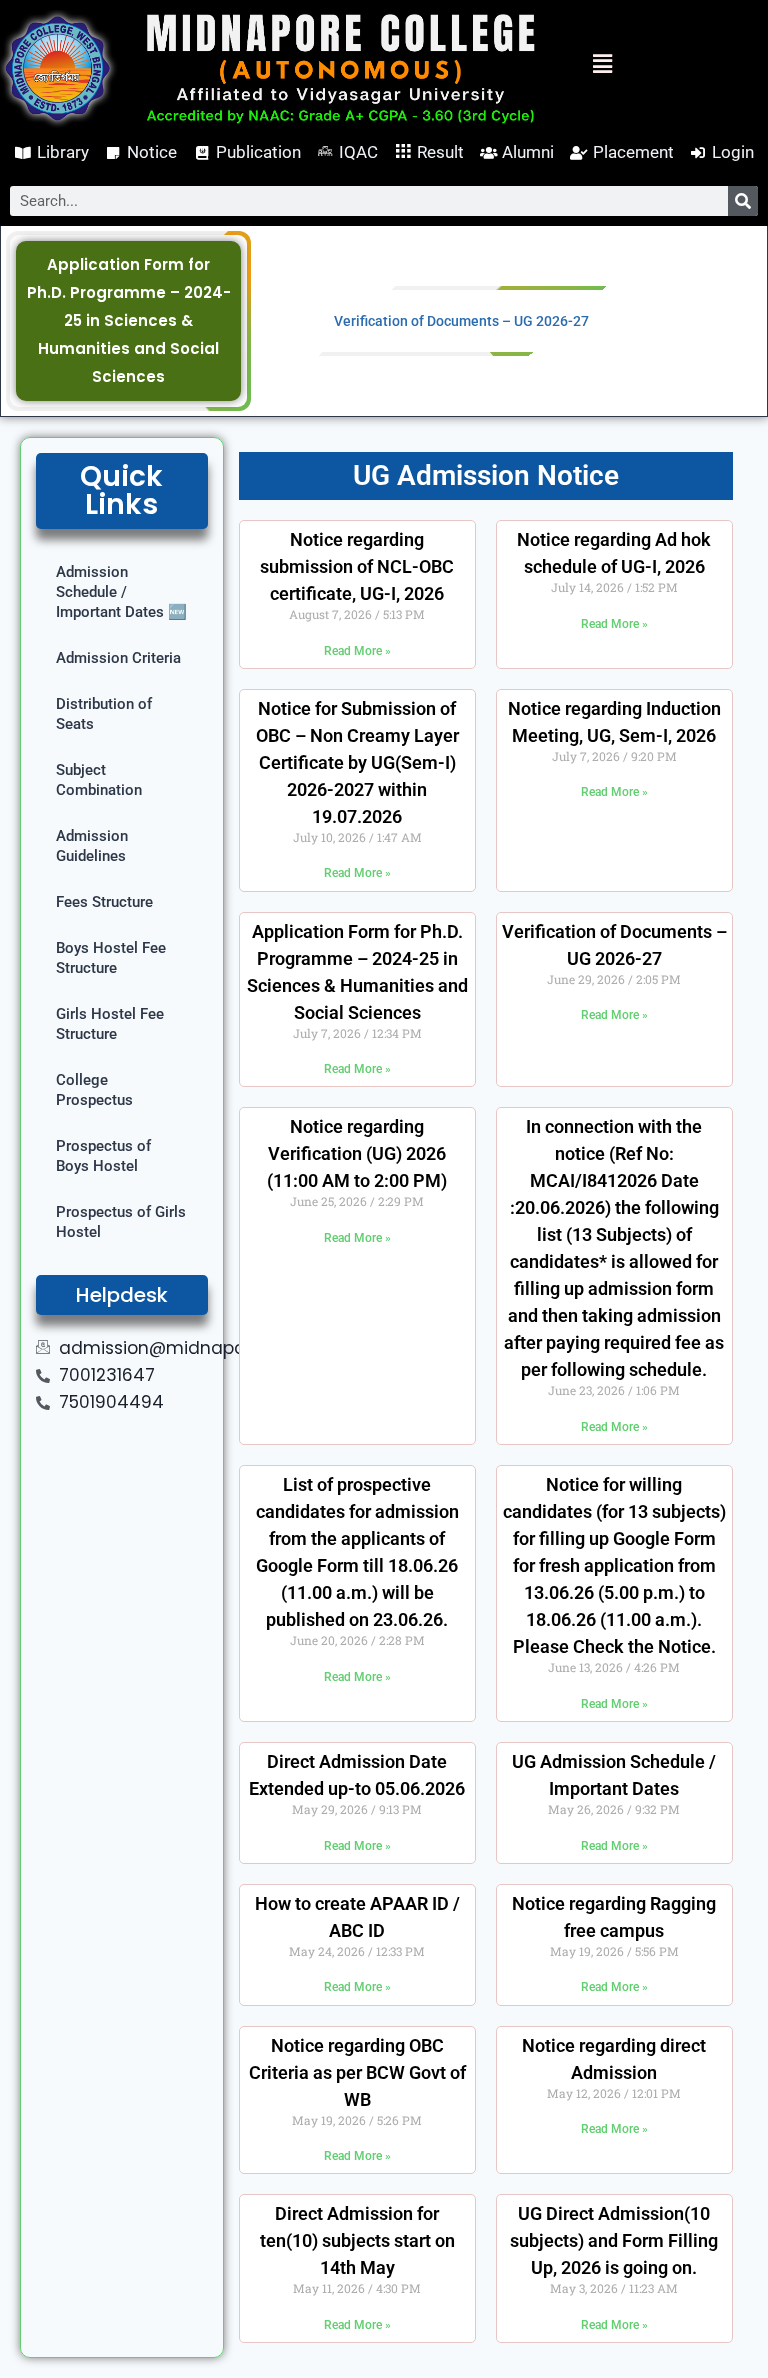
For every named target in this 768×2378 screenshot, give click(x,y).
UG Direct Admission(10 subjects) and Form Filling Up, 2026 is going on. (614, 2240)
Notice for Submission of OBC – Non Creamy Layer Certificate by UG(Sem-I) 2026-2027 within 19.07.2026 (357, 762)
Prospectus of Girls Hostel (121, 1222)
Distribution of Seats (104, 714)
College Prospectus (94, 1090)
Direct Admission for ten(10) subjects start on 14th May (357, 2240)
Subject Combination (99, 780)
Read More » (357, 651)
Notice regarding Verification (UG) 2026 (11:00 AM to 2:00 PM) (357, 1153)
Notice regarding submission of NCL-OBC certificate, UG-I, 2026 (357, 566)
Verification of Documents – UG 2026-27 (461, 321)
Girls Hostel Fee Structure (110, 1024)
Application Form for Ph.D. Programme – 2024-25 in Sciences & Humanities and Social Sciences (129, 320)
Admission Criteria (118, 658)
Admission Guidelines (92, 846)
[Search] (743, 201)
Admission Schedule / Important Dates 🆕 (121, 592)
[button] (584, 64)
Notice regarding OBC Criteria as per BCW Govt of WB (357, 2072)
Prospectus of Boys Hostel (103, 1156)
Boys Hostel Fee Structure (111, 958)
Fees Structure (104, 902)
